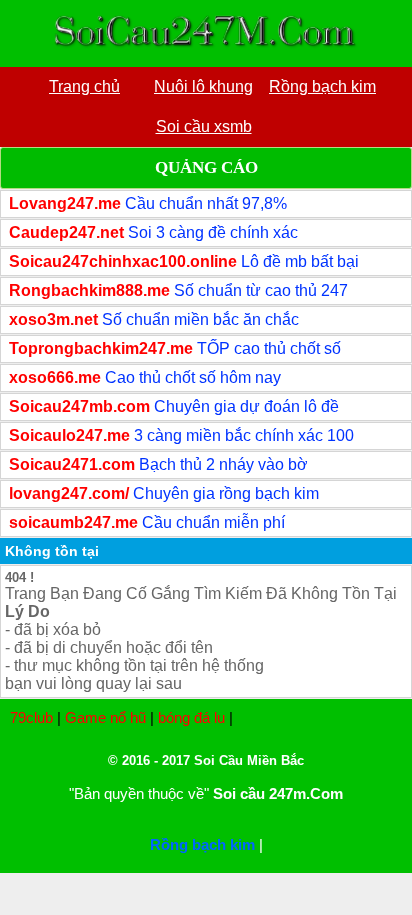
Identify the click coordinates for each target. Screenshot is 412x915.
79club (31, 717)
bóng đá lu (191, 717)
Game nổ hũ (105, 717)
